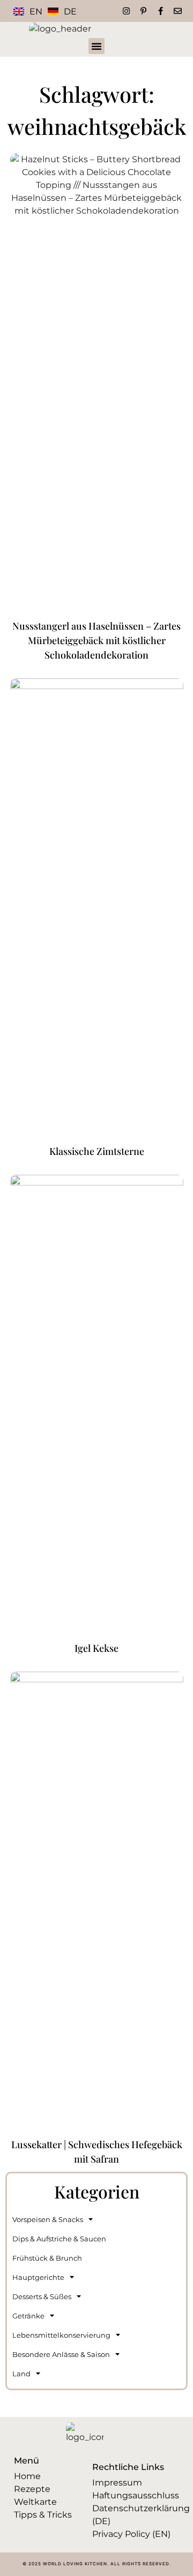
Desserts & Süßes (42, 2297)
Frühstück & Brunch (47, 2258)
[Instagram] (126, 11)
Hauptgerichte (38, 2277)
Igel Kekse (96, 1648)
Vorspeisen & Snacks (48, 2219)
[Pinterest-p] (143, 11)
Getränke (28, 2316)
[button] (96, 46)
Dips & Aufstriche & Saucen (59, 2239)
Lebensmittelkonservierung (61, 2335)
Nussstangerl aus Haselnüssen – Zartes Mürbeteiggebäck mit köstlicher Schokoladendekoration (96, 640)
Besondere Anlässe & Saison (61, 2354)
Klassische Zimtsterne (97, 1151)
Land (21, 2374)
